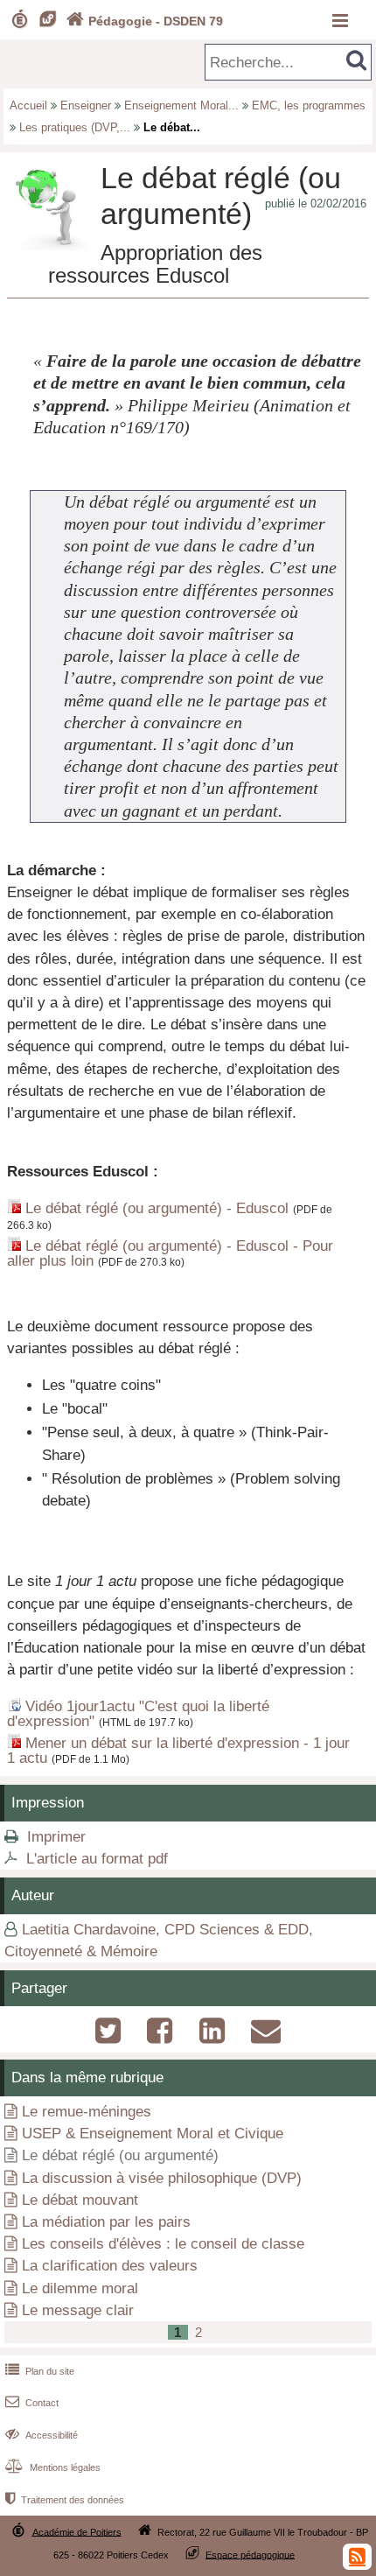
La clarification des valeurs (110, 2266)
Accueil (28, 105)
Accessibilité (42, 2435)
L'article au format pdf (97, 1859)
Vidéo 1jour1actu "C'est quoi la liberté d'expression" (138, 1714)
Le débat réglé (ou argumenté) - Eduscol (157, 1208)
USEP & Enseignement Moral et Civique (153, 2134)
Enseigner (86, 105)
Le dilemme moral (80, 2288)
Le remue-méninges (87, 2112)
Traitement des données (65, 2500)
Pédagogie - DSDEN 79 (145, 21)
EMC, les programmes (309, 105)
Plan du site (40, 2371)
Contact (32, 2403)
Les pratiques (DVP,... (75, 127)
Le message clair (78, 2310)
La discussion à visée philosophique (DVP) (162, 2178)
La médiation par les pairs (106, 2222)
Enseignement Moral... (181, 105)
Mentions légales (53, 2467)
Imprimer (56, 1837)
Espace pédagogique (250, 2554)
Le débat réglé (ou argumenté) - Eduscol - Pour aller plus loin (170, 1253)
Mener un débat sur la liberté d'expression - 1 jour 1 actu (178, 1751)
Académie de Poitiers (77, 2531)
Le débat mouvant (80, 2200)
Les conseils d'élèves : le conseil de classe (163, 2244)
